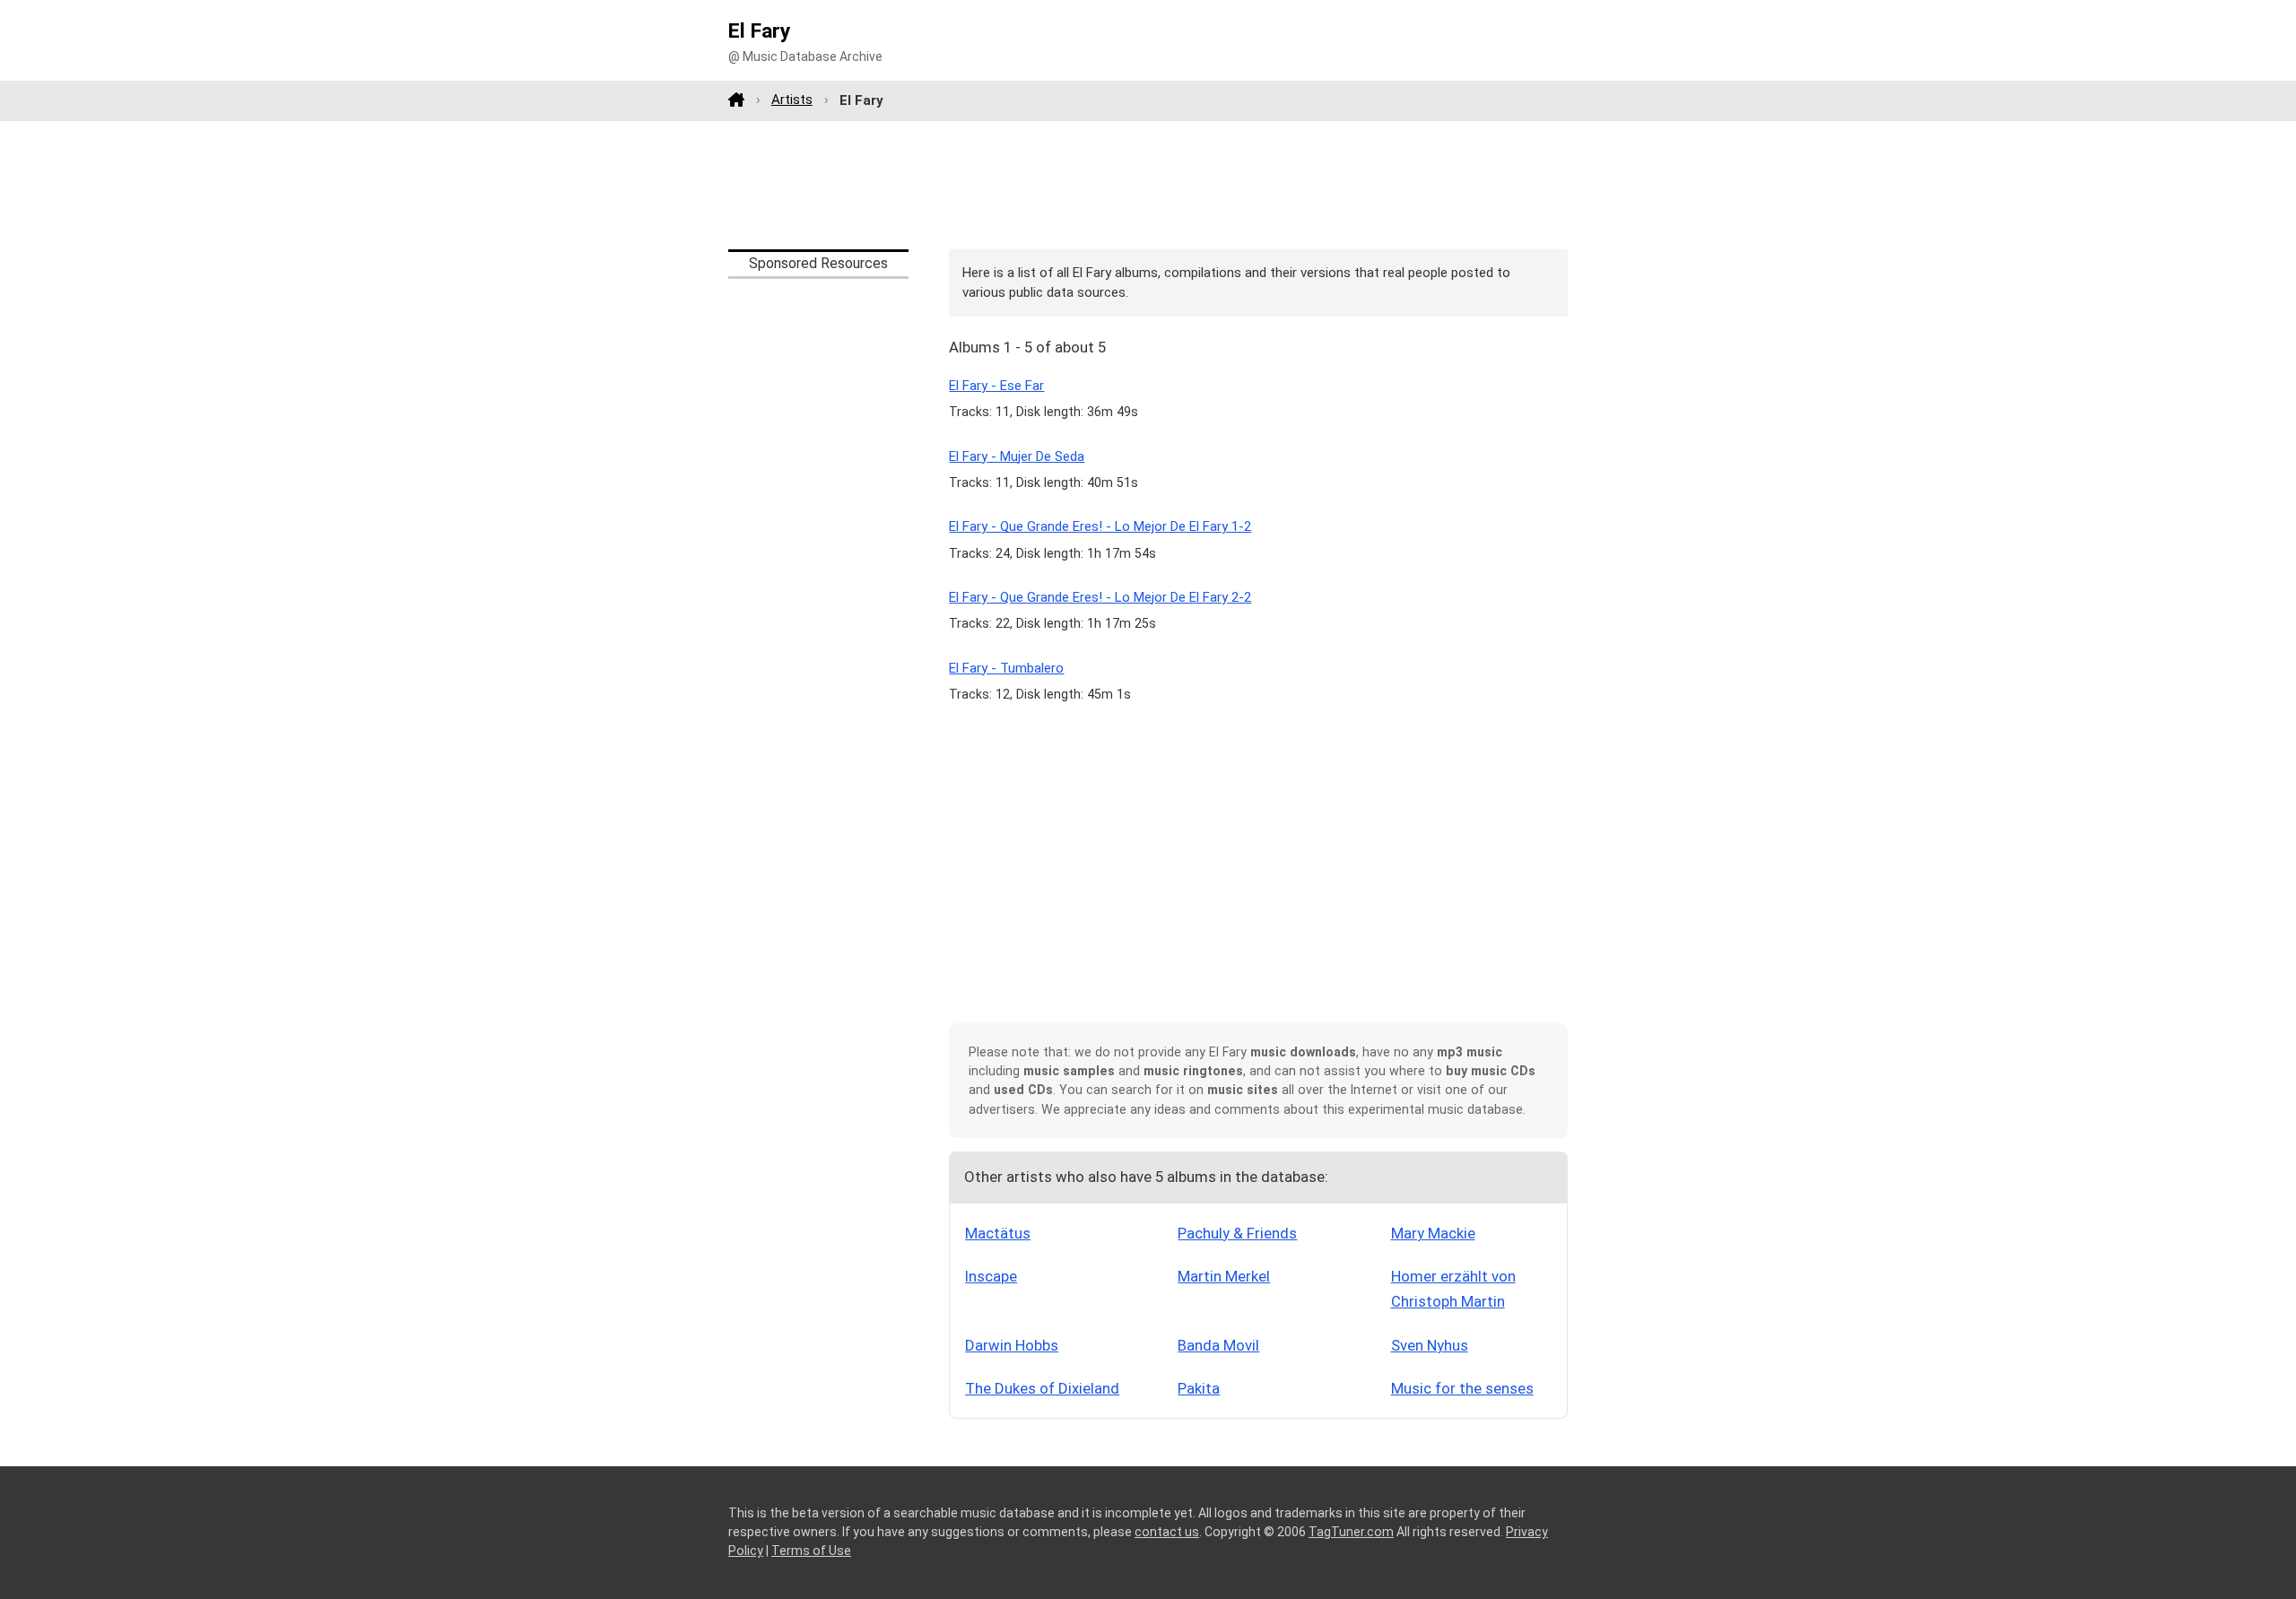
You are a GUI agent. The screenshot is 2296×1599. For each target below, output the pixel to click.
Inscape (991, 1276)
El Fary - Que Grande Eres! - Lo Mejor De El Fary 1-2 (1100, 526)
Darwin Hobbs (1012, 1345)
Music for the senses (1462, 1388)
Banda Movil (1218, 1345)
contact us (1167, 1532)
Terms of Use (811, 1551)
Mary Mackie (1433, 1233)
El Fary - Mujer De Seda (1017, 456)
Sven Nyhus (1430, 1345)
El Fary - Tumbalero (1006, 668)
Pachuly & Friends (1237, 1233)
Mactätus (998, 1233)
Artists (792, 100)
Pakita (1199, 1388)
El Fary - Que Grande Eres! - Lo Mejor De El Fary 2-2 (1100, 597)
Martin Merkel (1224, 1276)
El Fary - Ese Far (996, 386)
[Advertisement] (1148, 185)
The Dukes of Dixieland (1042, 1388)
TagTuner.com (1351, 1532)
